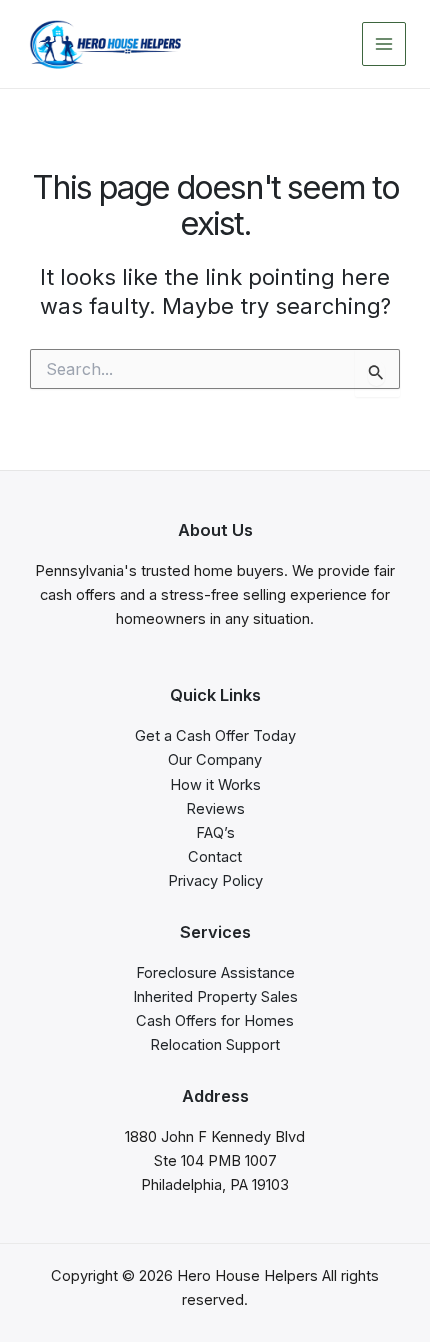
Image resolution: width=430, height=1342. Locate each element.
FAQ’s (215, 833)
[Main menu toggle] (384, 44)
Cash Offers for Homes (215, 1021)
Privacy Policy (215, 881)
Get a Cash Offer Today (215, 736)
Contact (215, 857)
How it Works (215, 785)
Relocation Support (215, 1045)
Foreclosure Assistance (215, 973)
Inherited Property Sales (215, 997)
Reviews (215, 809)
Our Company (215, 760)
